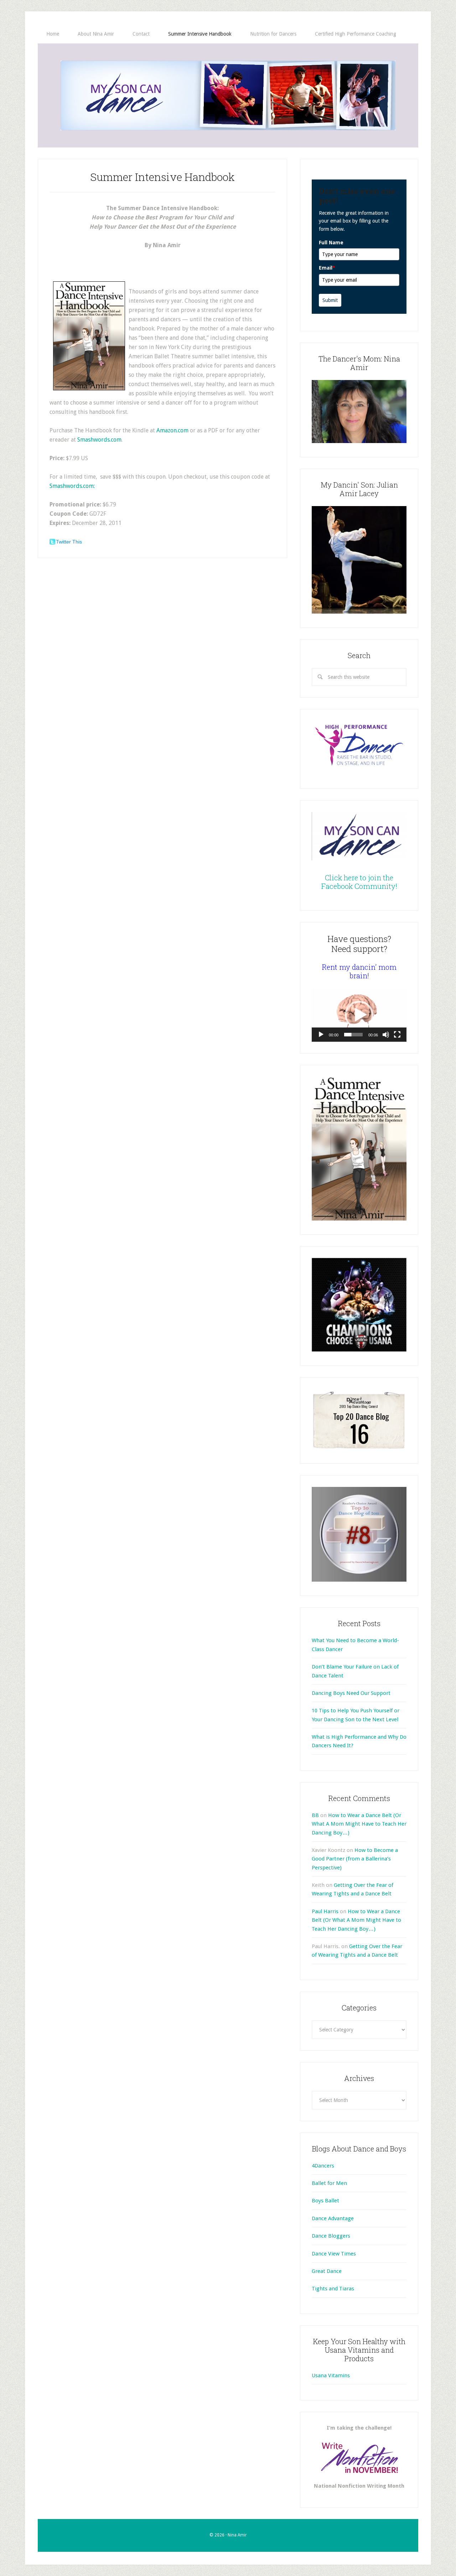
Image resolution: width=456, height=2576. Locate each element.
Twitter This (69, 542)
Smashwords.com (99, 440)
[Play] (321, 1035)
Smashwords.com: (72, 486)
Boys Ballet (325, 2201)
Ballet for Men (329, 2183)
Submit (330, 300)
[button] (359, 1015)
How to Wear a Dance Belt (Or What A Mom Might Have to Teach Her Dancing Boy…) (359, 1824)
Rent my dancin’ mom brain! (359, 971)
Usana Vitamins (331, 2375)
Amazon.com (172, 430)
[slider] (353, 1035)
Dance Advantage (333, 2218)
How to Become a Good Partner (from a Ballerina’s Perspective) (355, 1859)
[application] (359, 1015)
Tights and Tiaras (333, 2289)
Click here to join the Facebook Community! (359, 882)
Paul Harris (325, 1911)
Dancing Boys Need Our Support (351, 1693)
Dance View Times (334, 2254)
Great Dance (327, 2271)
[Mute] (386, 1035)
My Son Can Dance (228, 95)
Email (327, 268)
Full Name (331, 243)
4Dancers (323, 2166)
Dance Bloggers (331, 2236)
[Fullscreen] (397, 1035)
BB (315, 1815)
